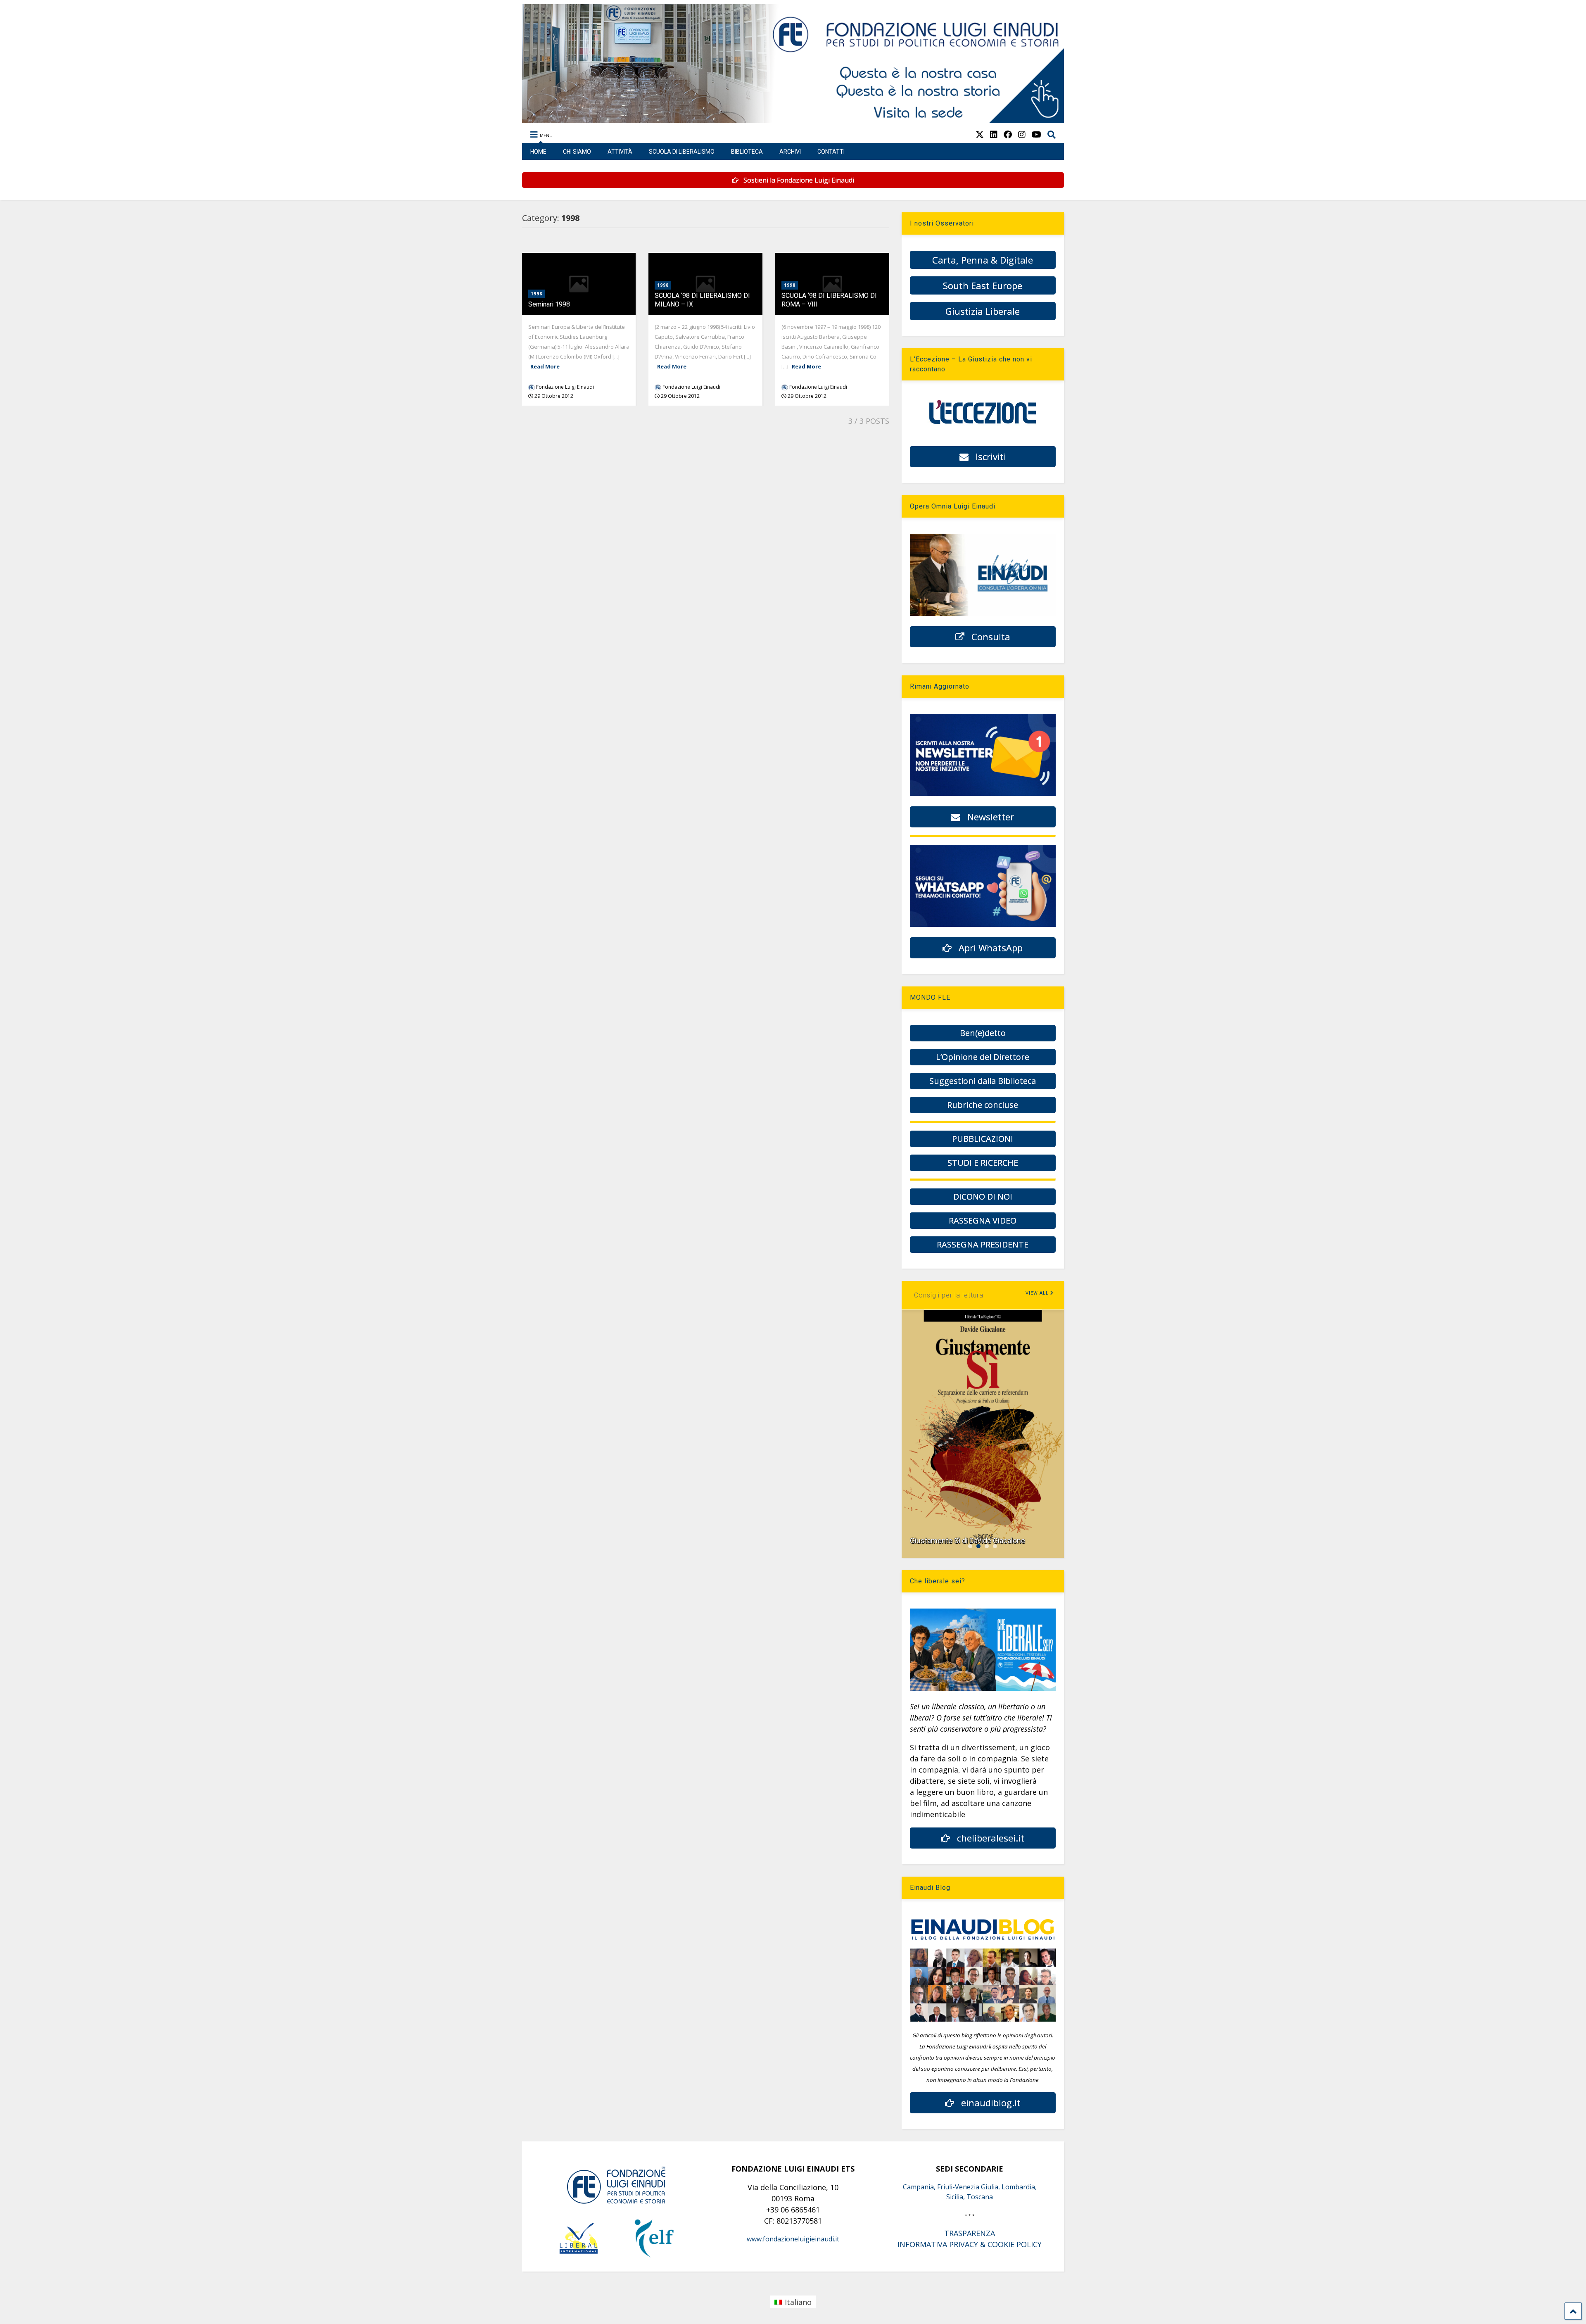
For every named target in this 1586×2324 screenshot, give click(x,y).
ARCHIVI (790, 152)
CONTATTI (831, 152)
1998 (537, 294)
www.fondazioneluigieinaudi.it (793, 2239)
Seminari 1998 (549, 304)
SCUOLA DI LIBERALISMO (682, 152)
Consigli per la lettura (949, 1295)
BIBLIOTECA (747, 152)
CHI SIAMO (577, 152)
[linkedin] (994, 134)
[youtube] (1036, 134)
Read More (545, 366)
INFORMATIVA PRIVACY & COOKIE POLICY (970, 2244)
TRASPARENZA (970, 2233)
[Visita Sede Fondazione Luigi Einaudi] (793, 119)
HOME (538, 152)
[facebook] (1008, 134)
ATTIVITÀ (620, 152)
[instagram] (1022, 134)
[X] (980, 134)
